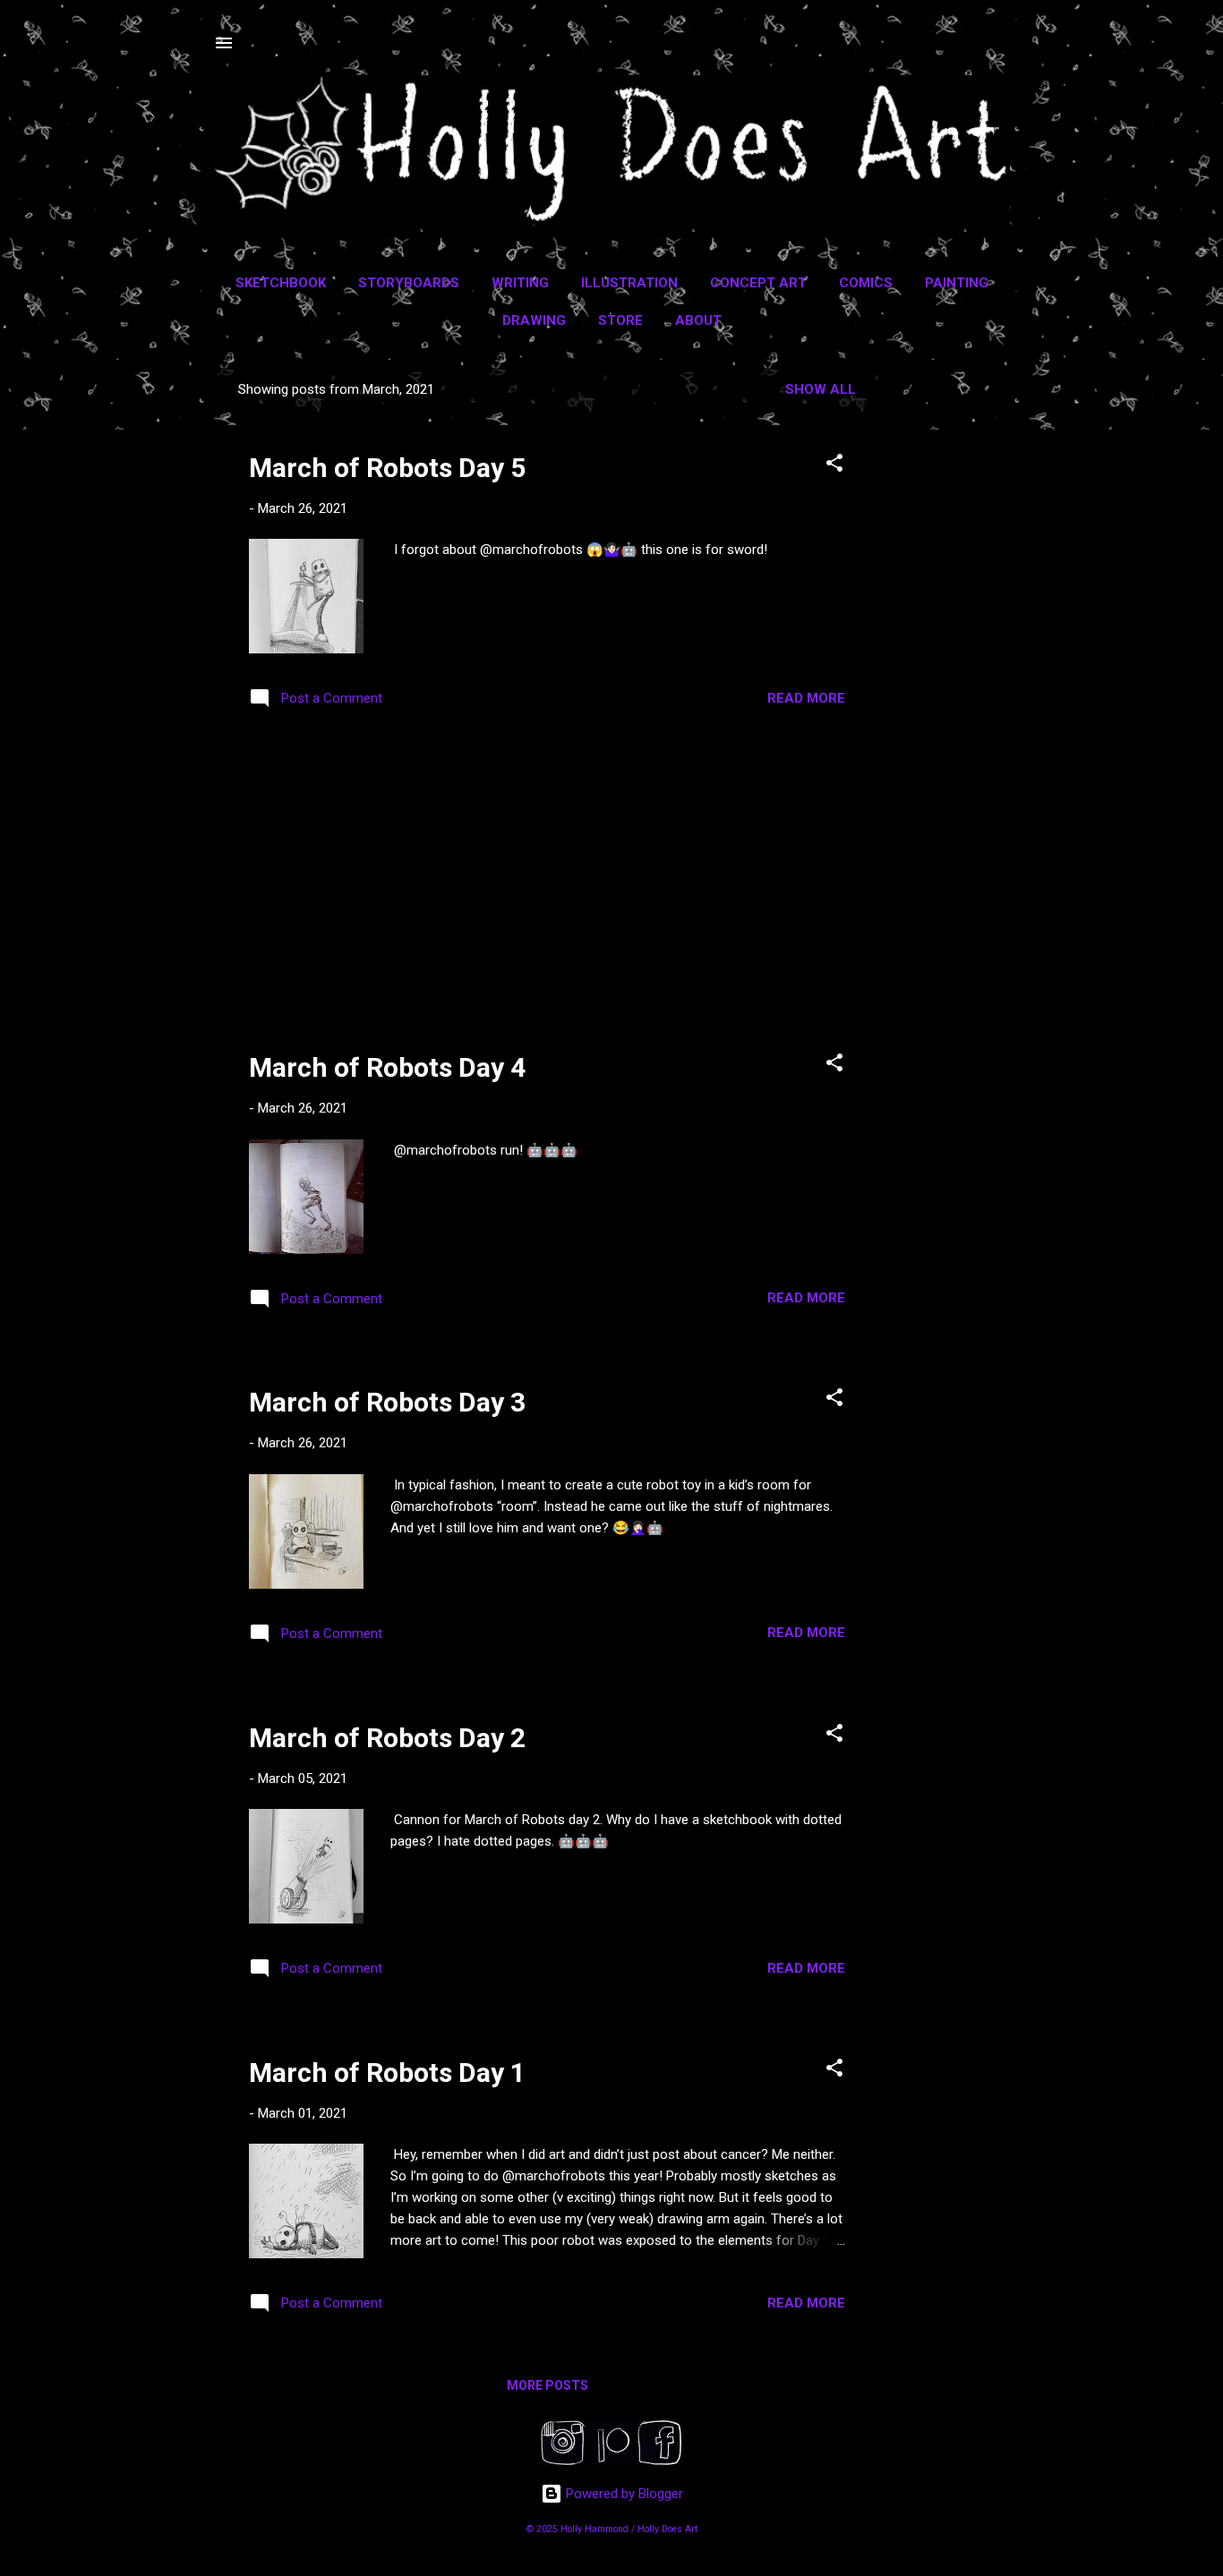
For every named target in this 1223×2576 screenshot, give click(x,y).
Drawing (534, 320)
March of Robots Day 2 (387, 1738)
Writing (520, 283)
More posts (547, 2385)
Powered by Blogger (623, 2494)
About (698, 320)
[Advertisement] (953, 636)
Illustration (629, 283)
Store (620, 320)
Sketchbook (281, 283)
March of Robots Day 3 (387, 1402)
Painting (957, 283)
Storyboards (409, 283)
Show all (821, 389)
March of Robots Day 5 (387, 468)
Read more (806, 698)
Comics (866, 283)
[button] (834, 466)
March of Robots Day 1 (387, 2073)
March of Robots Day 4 (387, 1067)
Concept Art (758, 283)
